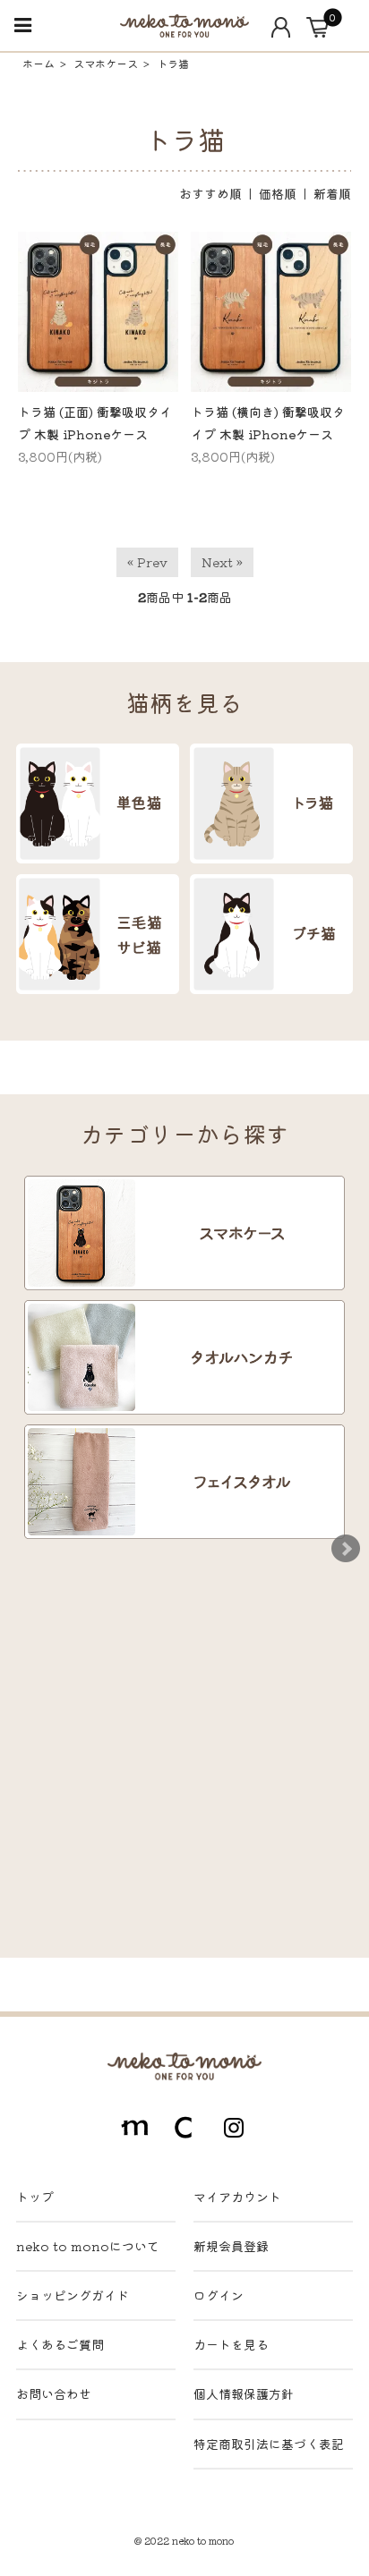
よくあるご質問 (60, 2344)
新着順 (332, 193)
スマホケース (106, 63)
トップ (35, 2197)
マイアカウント (237, 2197)
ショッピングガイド (73, 2295)
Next (346, 1549)
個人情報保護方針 (244, 2393)
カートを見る (231, 2344)
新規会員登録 (231, 2246)
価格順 (278, 193)
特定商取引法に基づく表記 (269, 2444)
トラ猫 (173, 63)
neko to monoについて (88, 2246)
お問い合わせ (54, 2393)
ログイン (219, 2295)
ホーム (39, 63)
